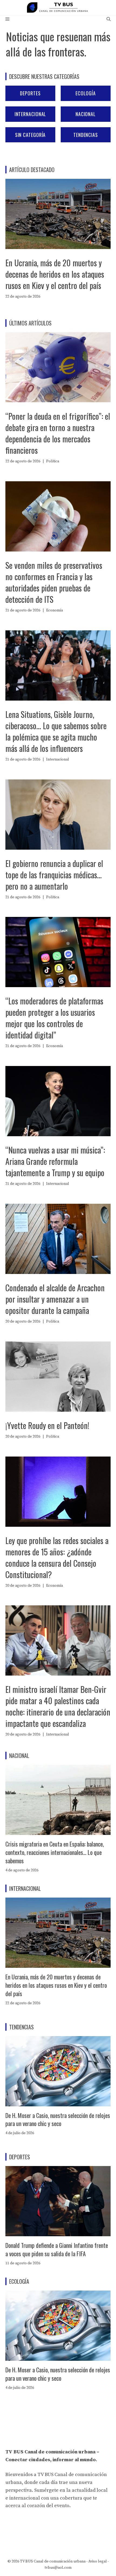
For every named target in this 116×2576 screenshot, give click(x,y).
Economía (54, 610)
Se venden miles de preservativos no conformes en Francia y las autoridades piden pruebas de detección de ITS (54, 582)
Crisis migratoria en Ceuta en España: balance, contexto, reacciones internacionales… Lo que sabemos (55, 1852)
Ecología (86, 93)
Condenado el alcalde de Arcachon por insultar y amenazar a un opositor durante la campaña (55, 1299)
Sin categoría (30, 135)
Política (53, 461)
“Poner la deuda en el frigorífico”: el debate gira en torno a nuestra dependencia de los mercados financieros (58, 433)
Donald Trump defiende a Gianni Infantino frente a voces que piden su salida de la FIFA (57, 2249)
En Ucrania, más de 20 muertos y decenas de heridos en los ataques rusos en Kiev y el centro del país (55, 274)
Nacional (86, 114)
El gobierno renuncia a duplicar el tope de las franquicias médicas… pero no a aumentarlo (54, 875)
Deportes (30, 93)
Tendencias (86, 135)
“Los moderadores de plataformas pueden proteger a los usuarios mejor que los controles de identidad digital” (54, 1018)
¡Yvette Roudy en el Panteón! (47, 1425)
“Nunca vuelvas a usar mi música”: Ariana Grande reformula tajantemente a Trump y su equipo (55, 1161)
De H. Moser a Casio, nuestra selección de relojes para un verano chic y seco (58, 2119)
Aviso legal (98, 2561)
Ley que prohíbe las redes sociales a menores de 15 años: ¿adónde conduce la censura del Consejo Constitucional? (57, 1557)
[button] (109, 19)
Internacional (30, 114)
